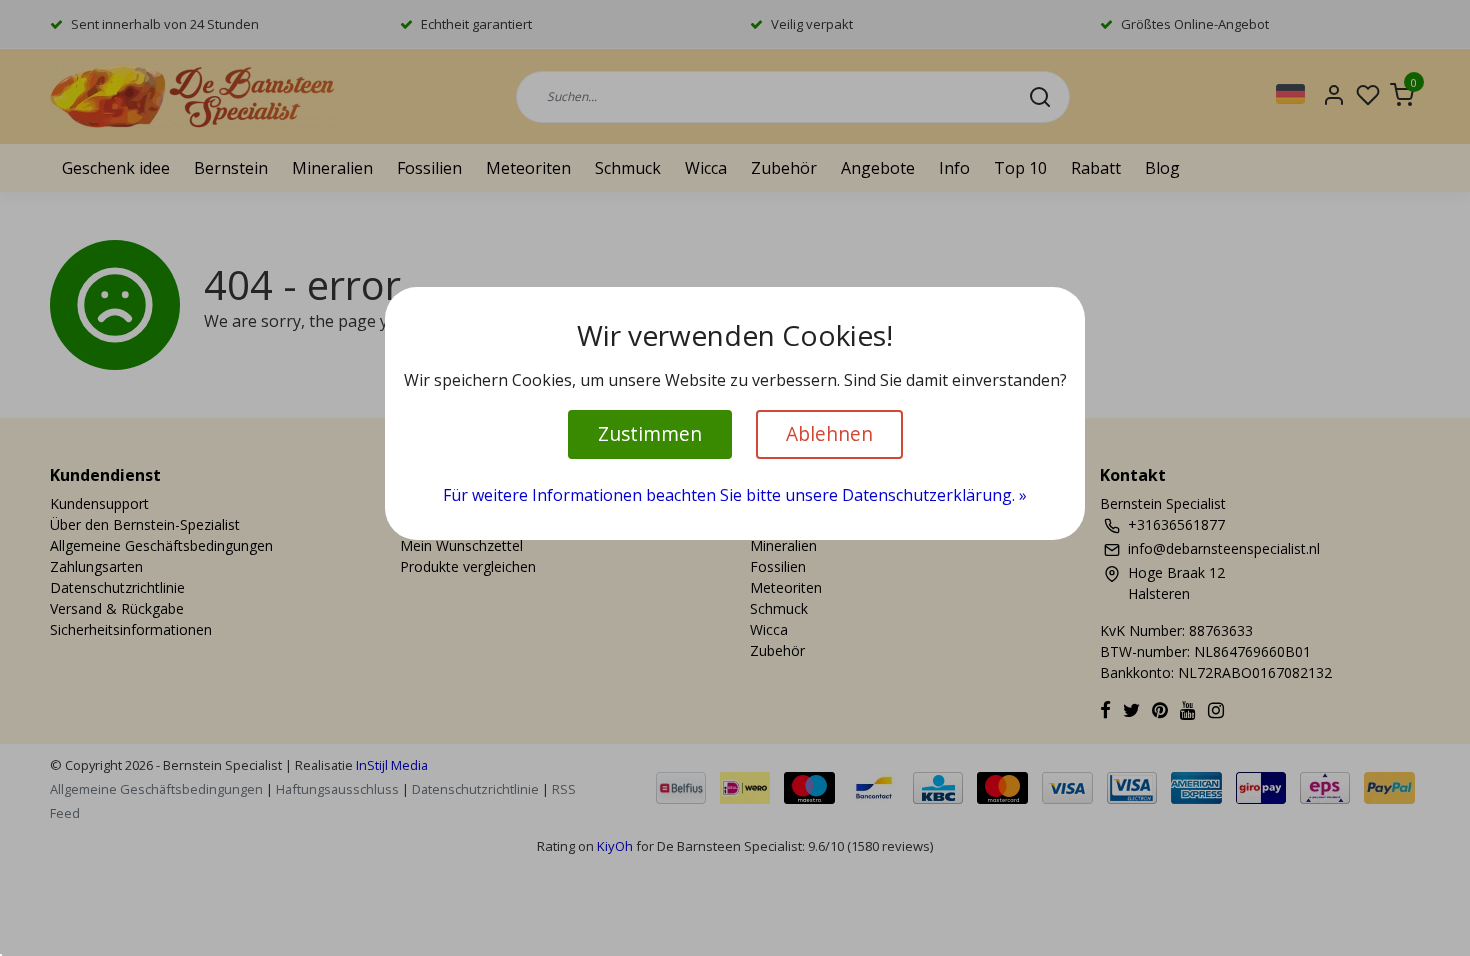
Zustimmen (650, 433)
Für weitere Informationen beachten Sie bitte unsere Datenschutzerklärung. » (735, 495)
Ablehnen (829, 433)
